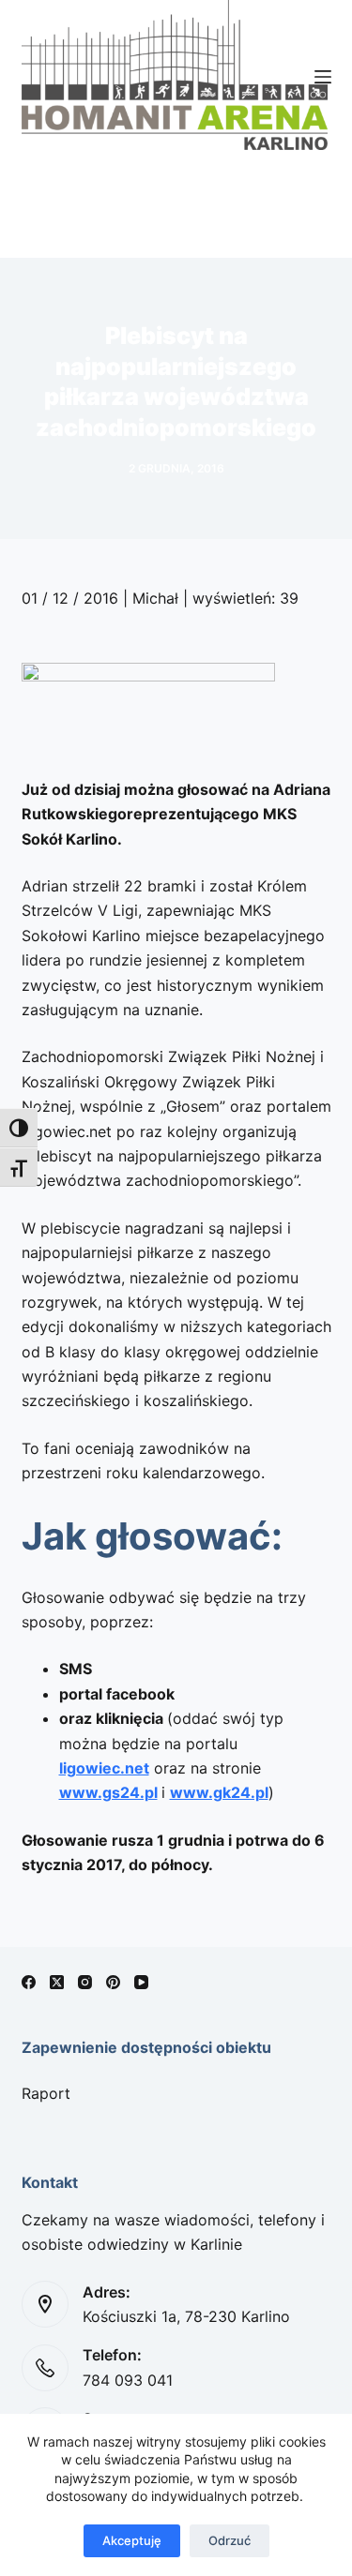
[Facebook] (29, 1982)
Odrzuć (230, 2540)
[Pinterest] (113, 1982)
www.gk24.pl (219, 1792)
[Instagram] (85, 1982)
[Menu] (323, 77)
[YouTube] (141, 1982)
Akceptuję (132, 2540)
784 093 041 (128, 2380)
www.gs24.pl (108, 1792)
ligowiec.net (104, 1768)
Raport (46, 2093)
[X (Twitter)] (57, 1982)
